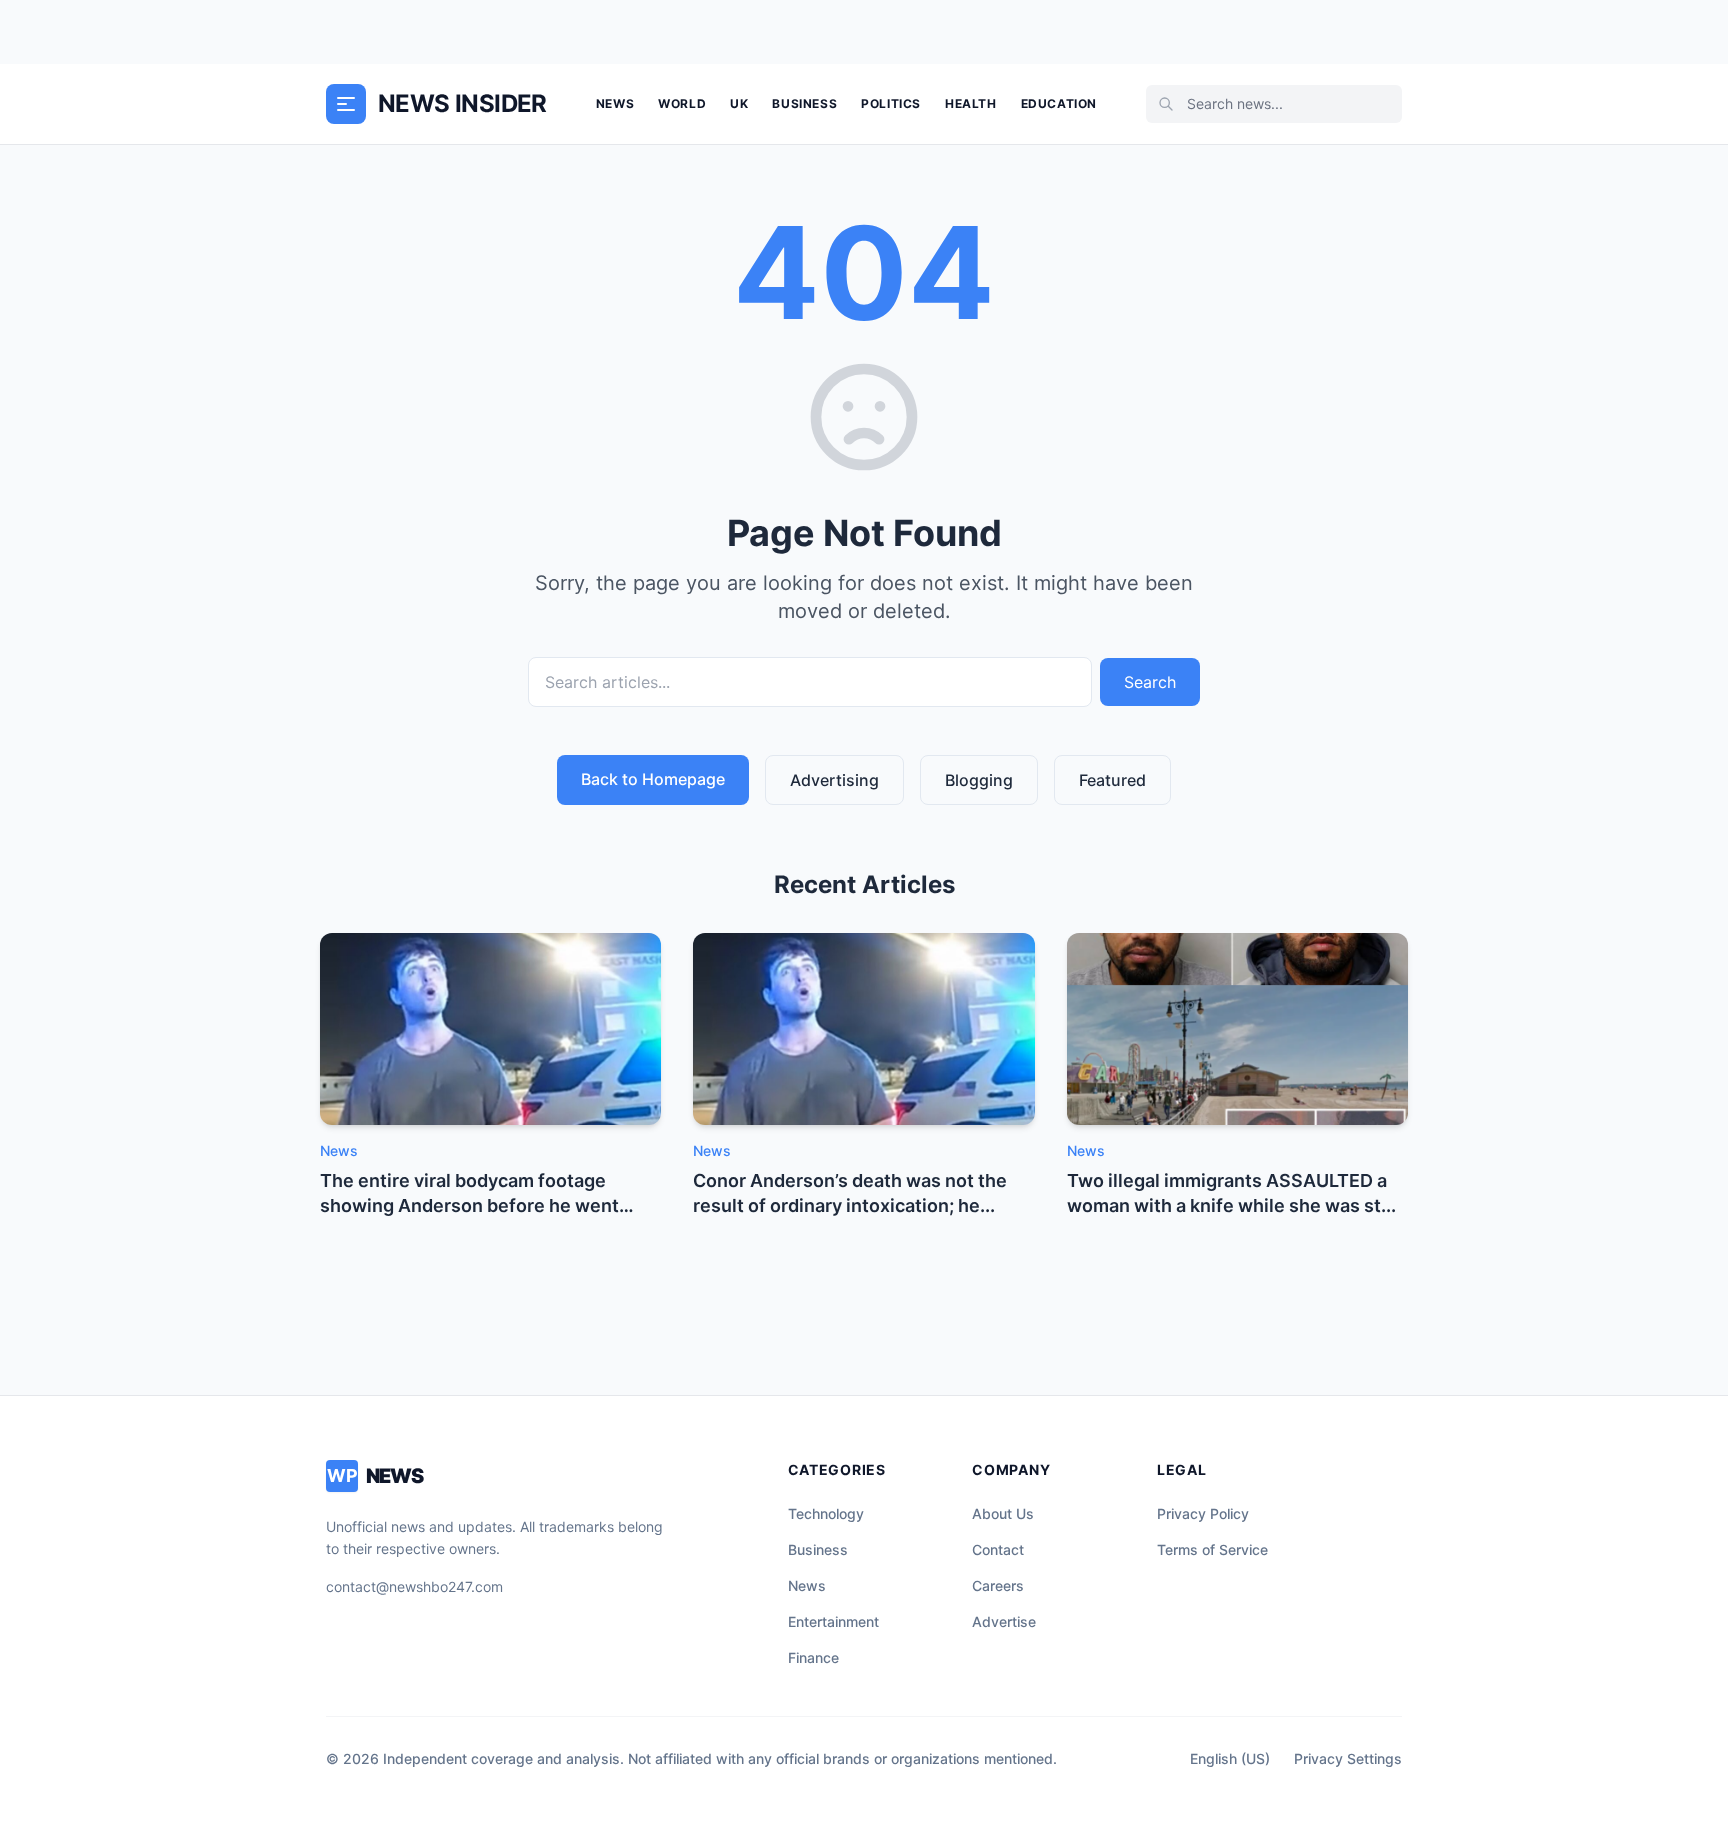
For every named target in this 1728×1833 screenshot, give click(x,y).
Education (1059, 103)
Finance (813, 1657)
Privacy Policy (1203, 1513)
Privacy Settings (1348, 1758)
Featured (1112, 780)
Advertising (834, 780)
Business (804, 103)
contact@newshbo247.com (414, 1586)
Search (1150, 682)
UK (739, 103)
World (682, 103)
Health (971, 103)
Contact (998, 1549)
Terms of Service (1212, 1549)
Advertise (1004, 1621)
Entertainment (833, 1621)
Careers (998, 1585)
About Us (1003, 1513)
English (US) (1230, 1758)
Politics (891, 103)
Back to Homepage (653, 779)
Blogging (979, 780)
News (615, 103)
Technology (826, 1513)
